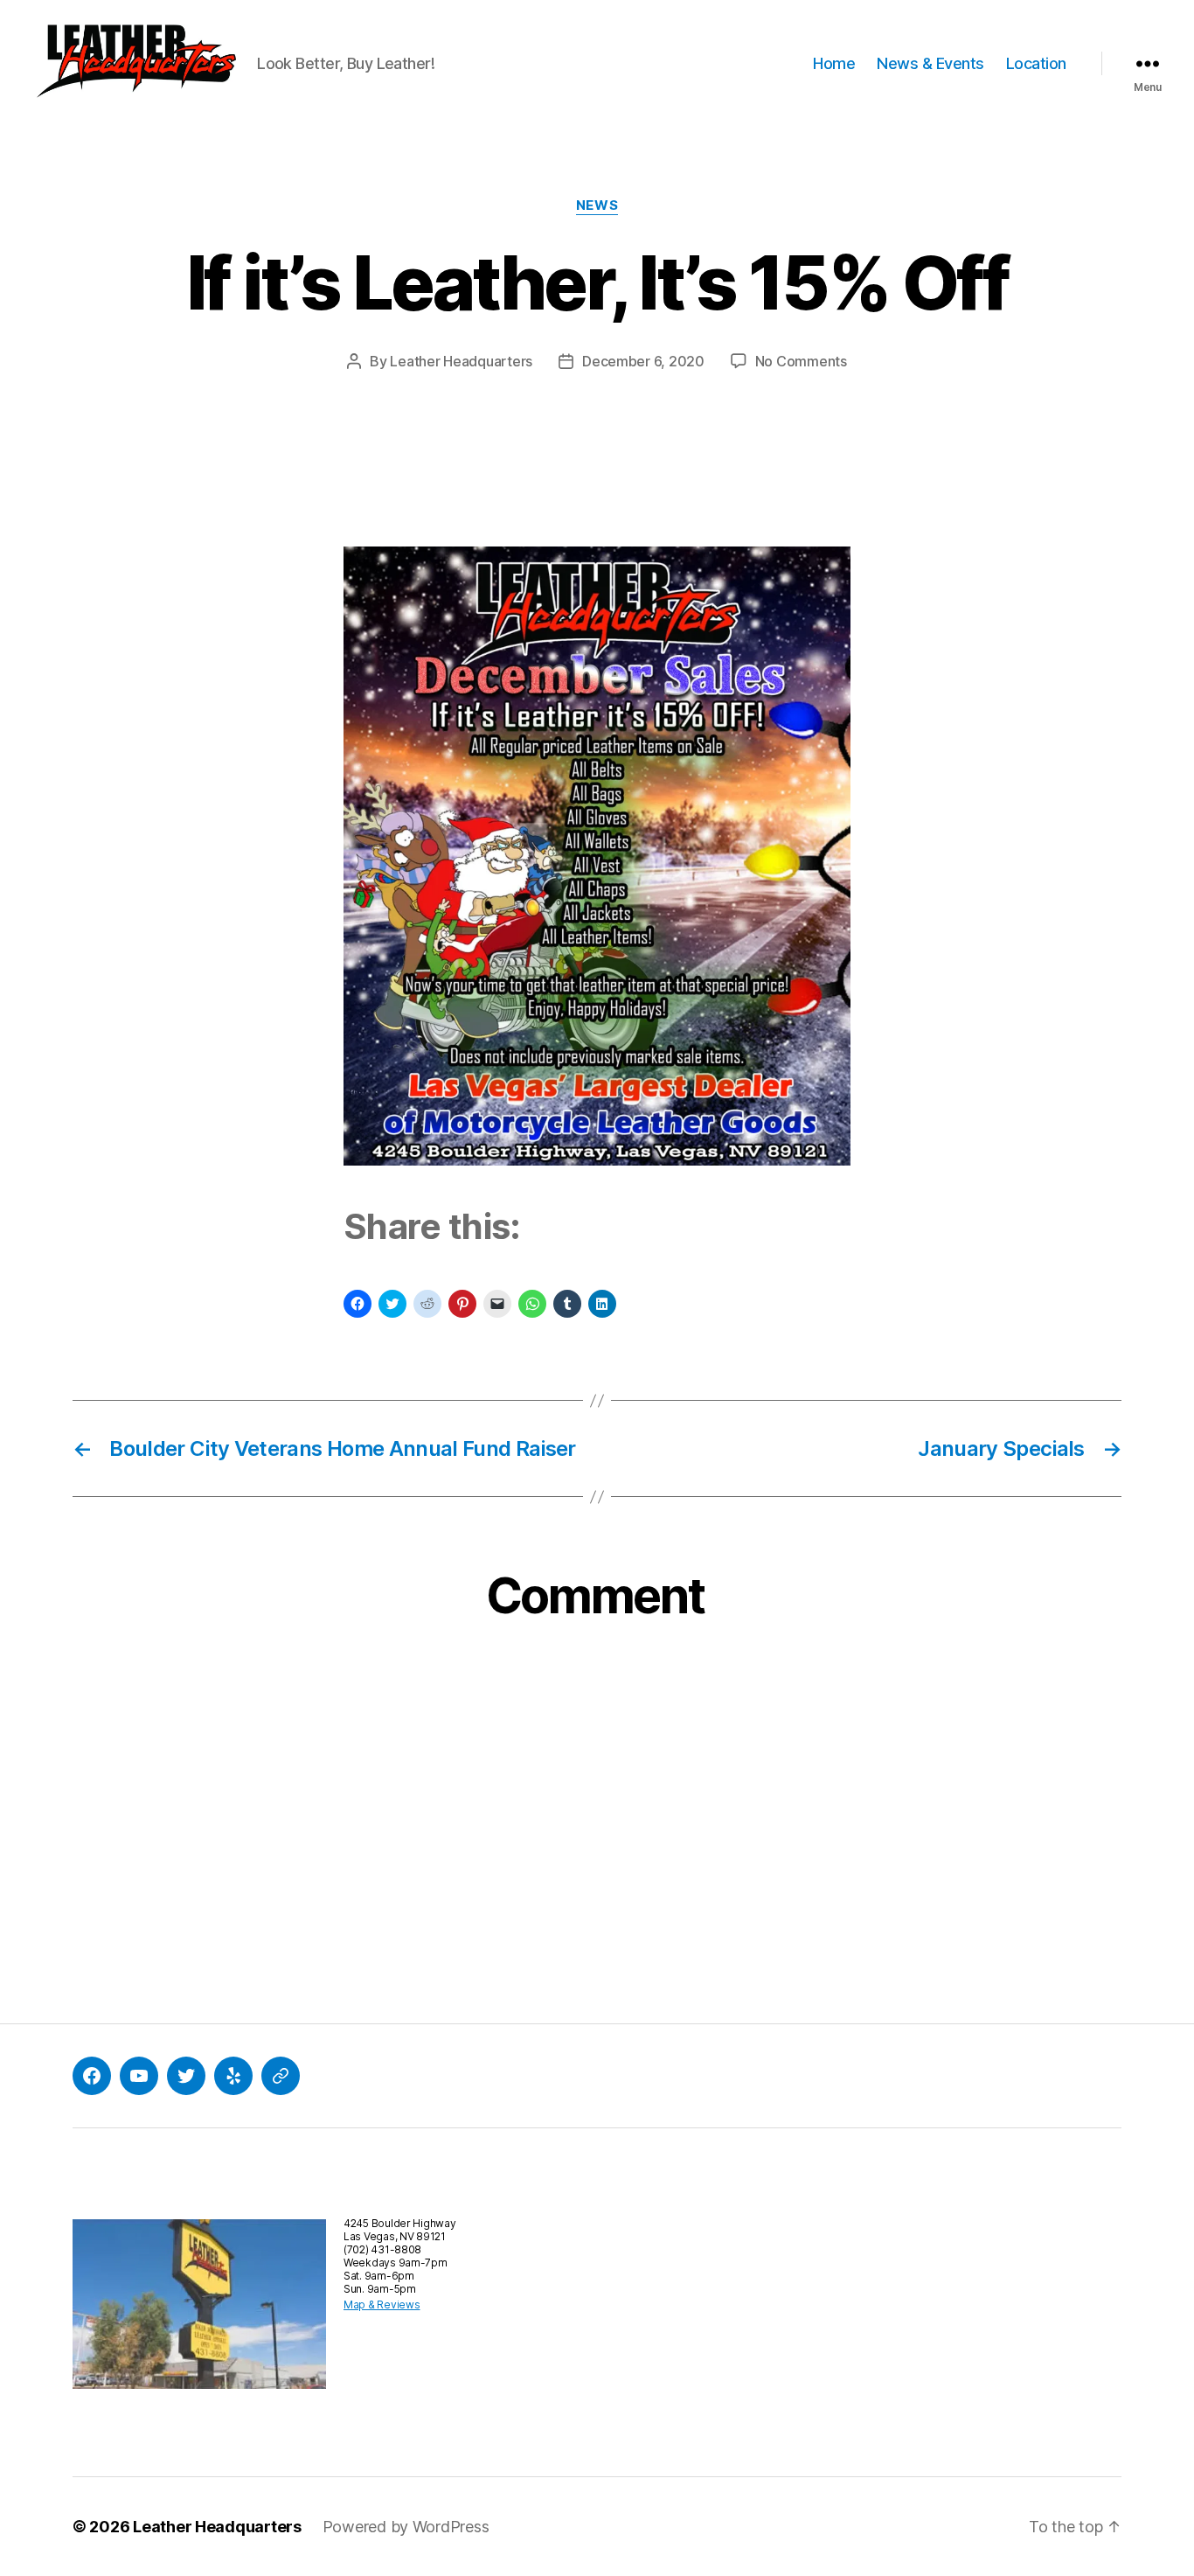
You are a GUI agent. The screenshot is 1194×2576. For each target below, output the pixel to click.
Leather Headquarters (461, 361)
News (597, 205)
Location (1036, 63)
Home (834, 63)
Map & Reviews (382, 2304)
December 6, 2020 (643, 361)
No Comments (801, 361)
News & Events (930, 63)
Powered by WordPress (406, 2527)
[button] (135, 64)
